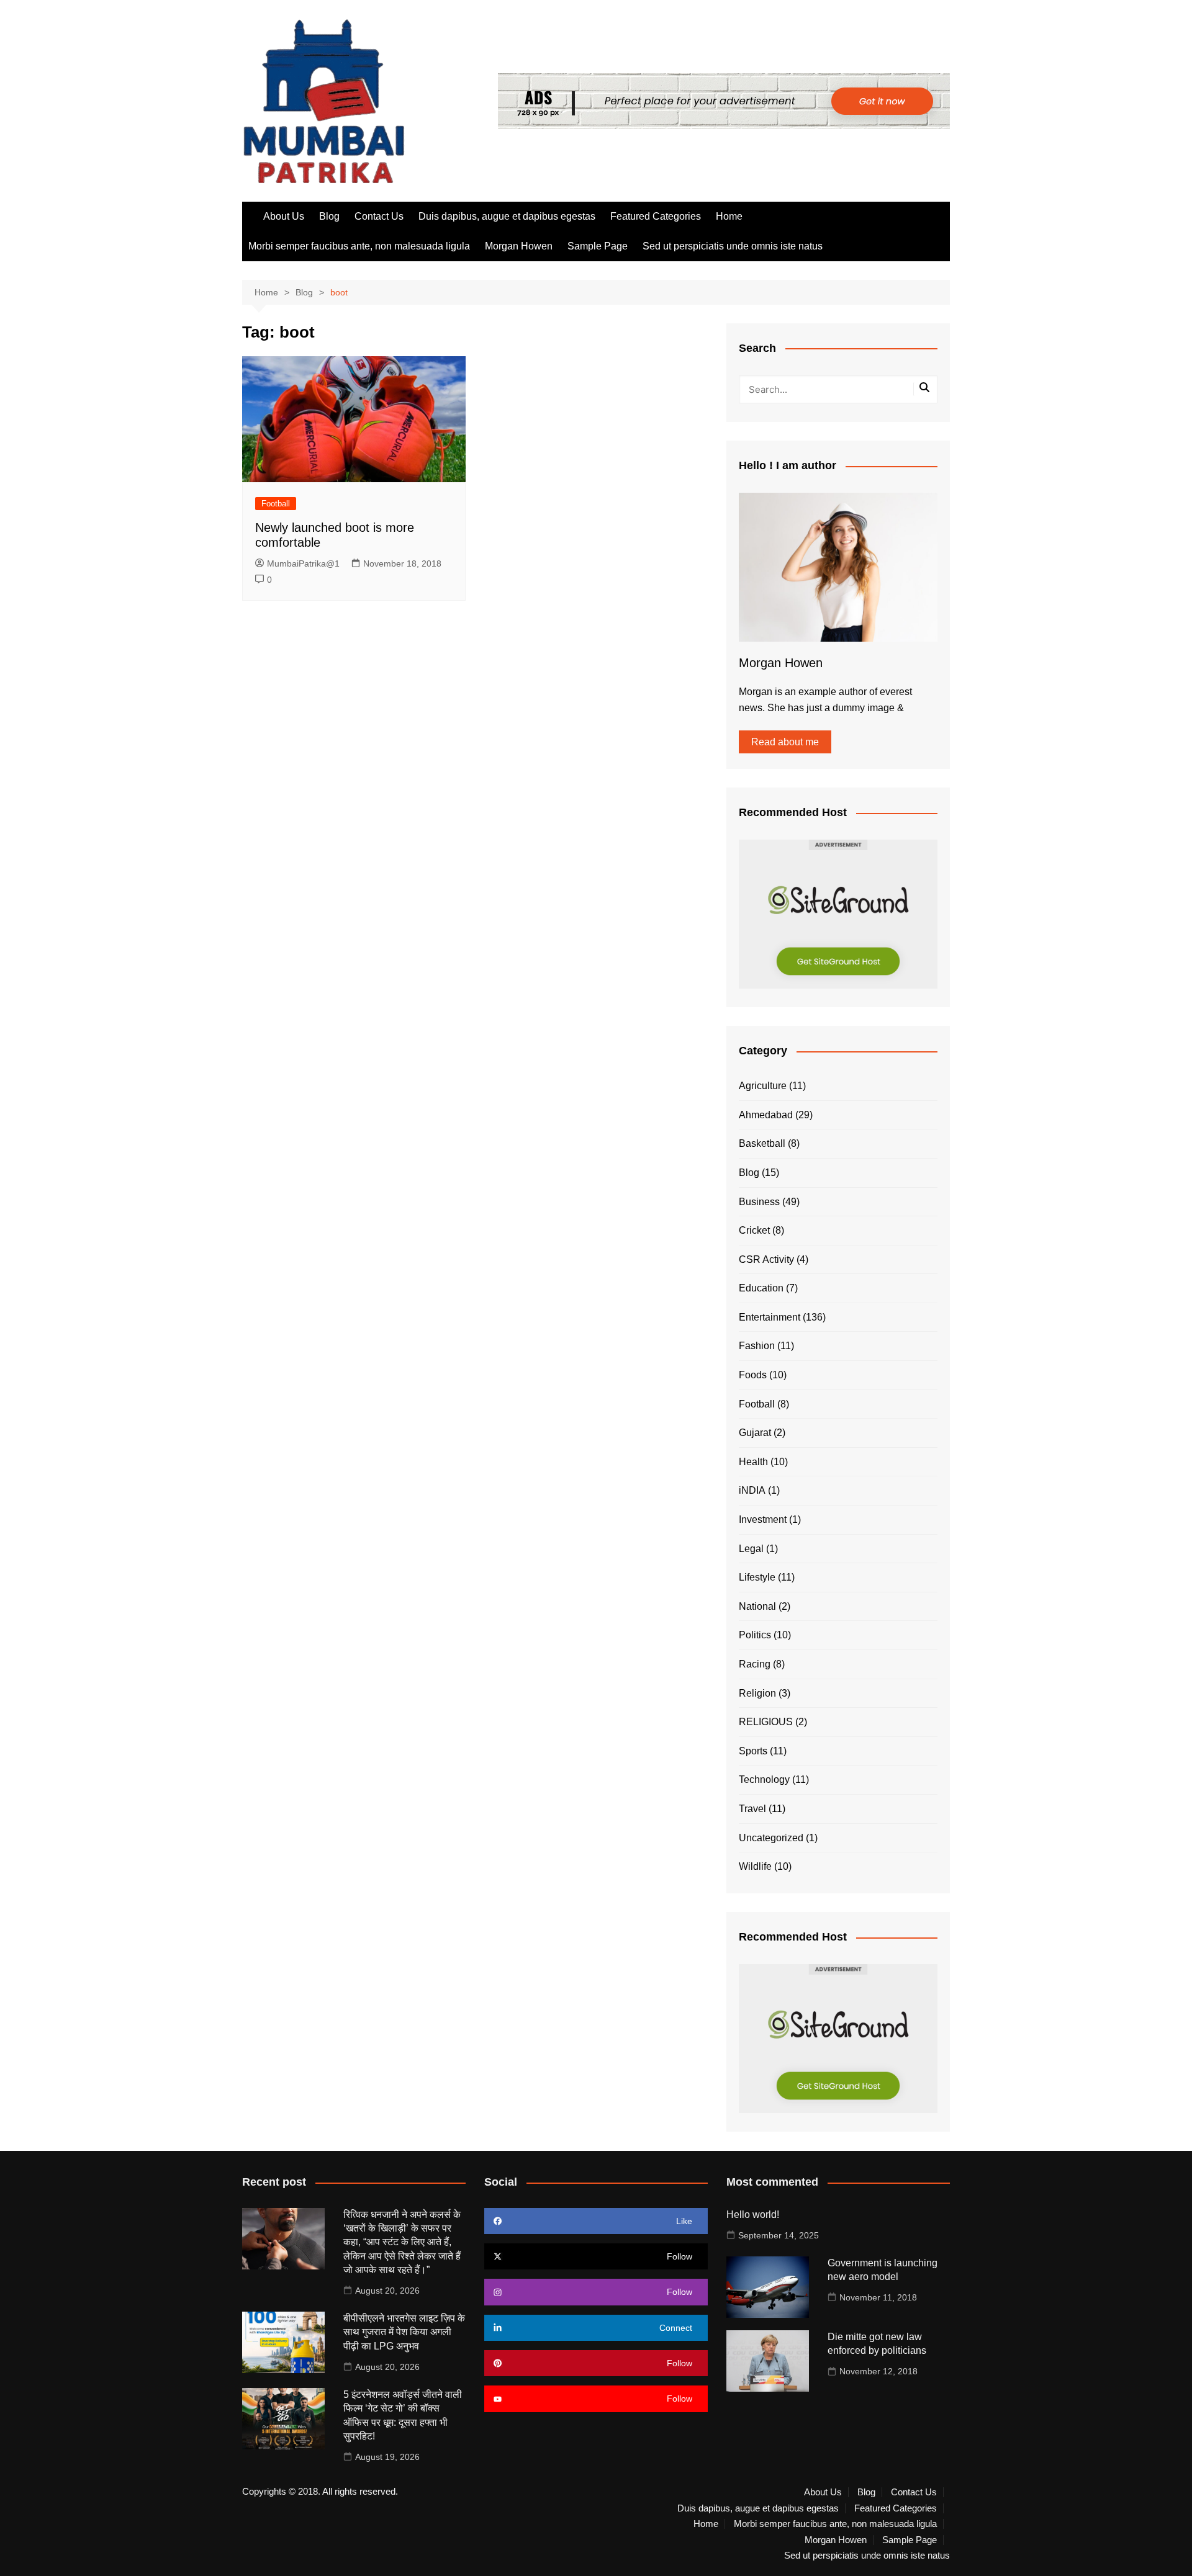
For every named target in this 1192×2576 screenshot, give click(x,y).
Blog (329, 216)
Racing (755, 1664)
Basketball (762, 1143)
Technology (764, 1779)
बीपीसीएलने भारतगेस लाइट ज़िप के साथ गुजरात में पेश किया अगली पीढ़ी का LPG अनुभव (404, 2332)
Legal (751, 1549)
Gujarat (755, 1433)
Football (276, 504)
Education (761, 1288)
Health (753, 1462)
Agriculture (763, 1086)
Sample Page (598, 246)
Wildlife (755, 1866)
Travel (752, 1809)
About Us (284, 216)
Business (759, 1202)
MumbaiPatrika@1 (303, 563)
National (757, 1606)
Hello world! (753, 2215)
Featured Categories (656, 216)
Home (729, 216)
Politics (755, 1635)
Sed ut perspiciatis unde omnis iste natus (733, 246)
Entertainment (770, 1317)
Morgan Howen (519, 246)
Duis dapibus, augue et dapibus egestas (507, 216)
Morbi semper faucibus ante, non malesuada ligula (359, 246)
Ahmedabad (766, 1115)
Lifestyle (757, 1577)
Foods (753, 1375)
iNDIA (752, 1490)
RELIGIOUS (766, 1722)
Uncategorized (771, 1838)
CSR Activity (766, 1259)
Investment (763, 1519)
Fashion (757, 1346)
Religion (757, 1693)
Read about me (785, 742)
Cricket (754, 1230)
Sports (753, 1751)
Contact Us (379, 216)
